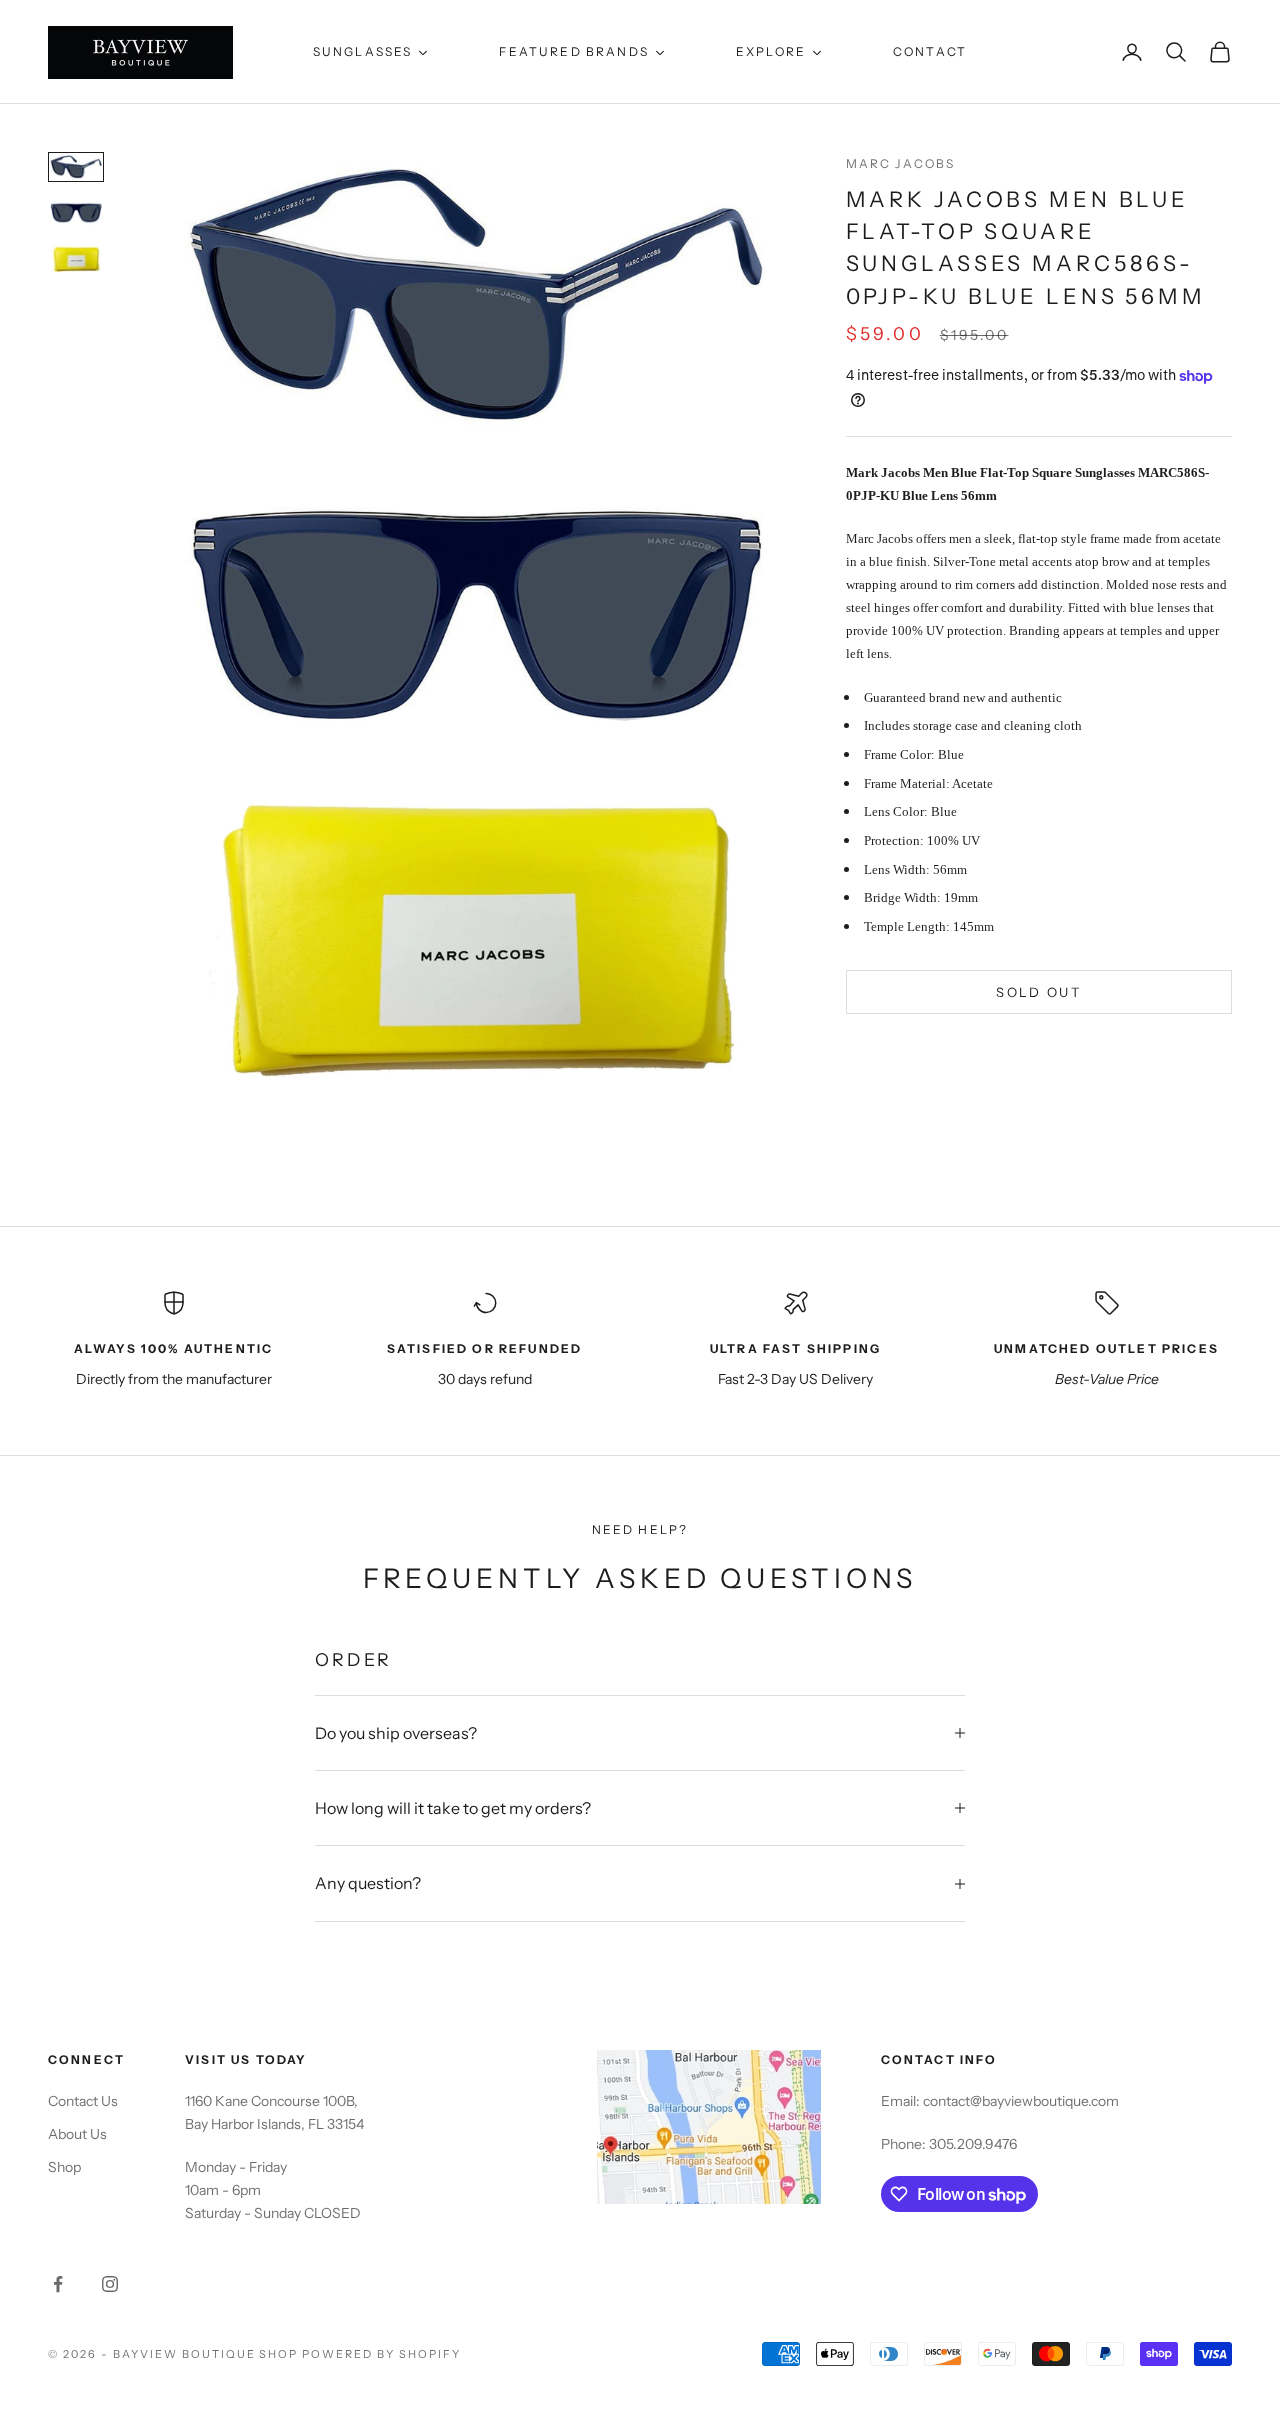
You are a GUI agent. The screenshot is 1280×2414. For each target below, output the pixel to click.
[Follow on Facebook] (58, 2284)
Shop (64, 2167)
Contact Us (83, 2101)
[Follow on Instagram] (110, 2284)
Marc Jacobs (901, 163)
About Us (77, 2134)
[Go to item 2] (76, 213)
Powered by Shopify (381, 2354)
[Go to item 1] (76, 167)
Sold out (1038, 992)
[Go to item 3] (76, 259)
